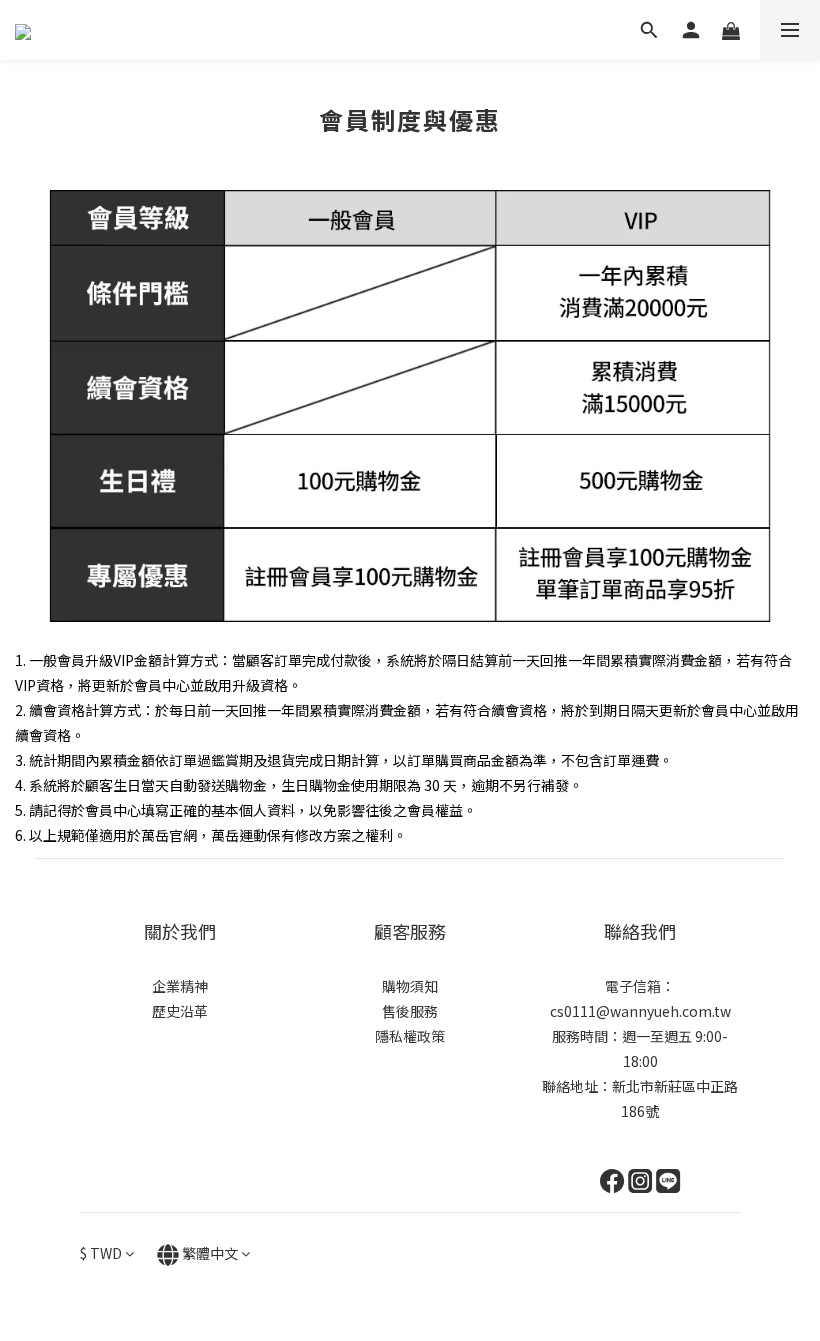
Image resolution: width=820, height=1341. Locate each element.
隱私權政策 (410, 1036)
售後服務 (410, 1011)
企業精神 (180, 986)
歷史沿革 (180, 1011)
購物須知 (410, 986)
